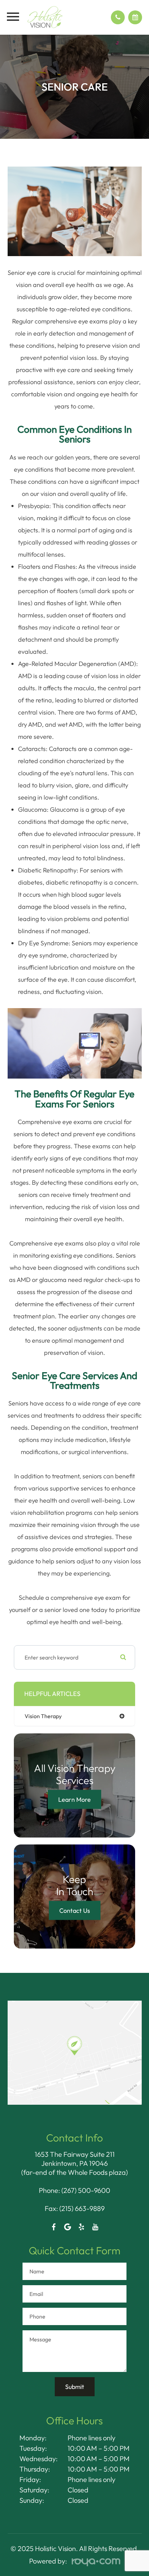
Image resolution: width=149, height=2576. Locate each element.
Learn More (74, 1799)
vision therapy (43, 1716)
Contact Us (75, 1910)
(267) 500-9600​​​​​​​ (86, 2190)
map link (20, 2004)
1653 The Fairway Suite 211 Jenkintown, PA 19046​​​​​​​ (75, 2159)
